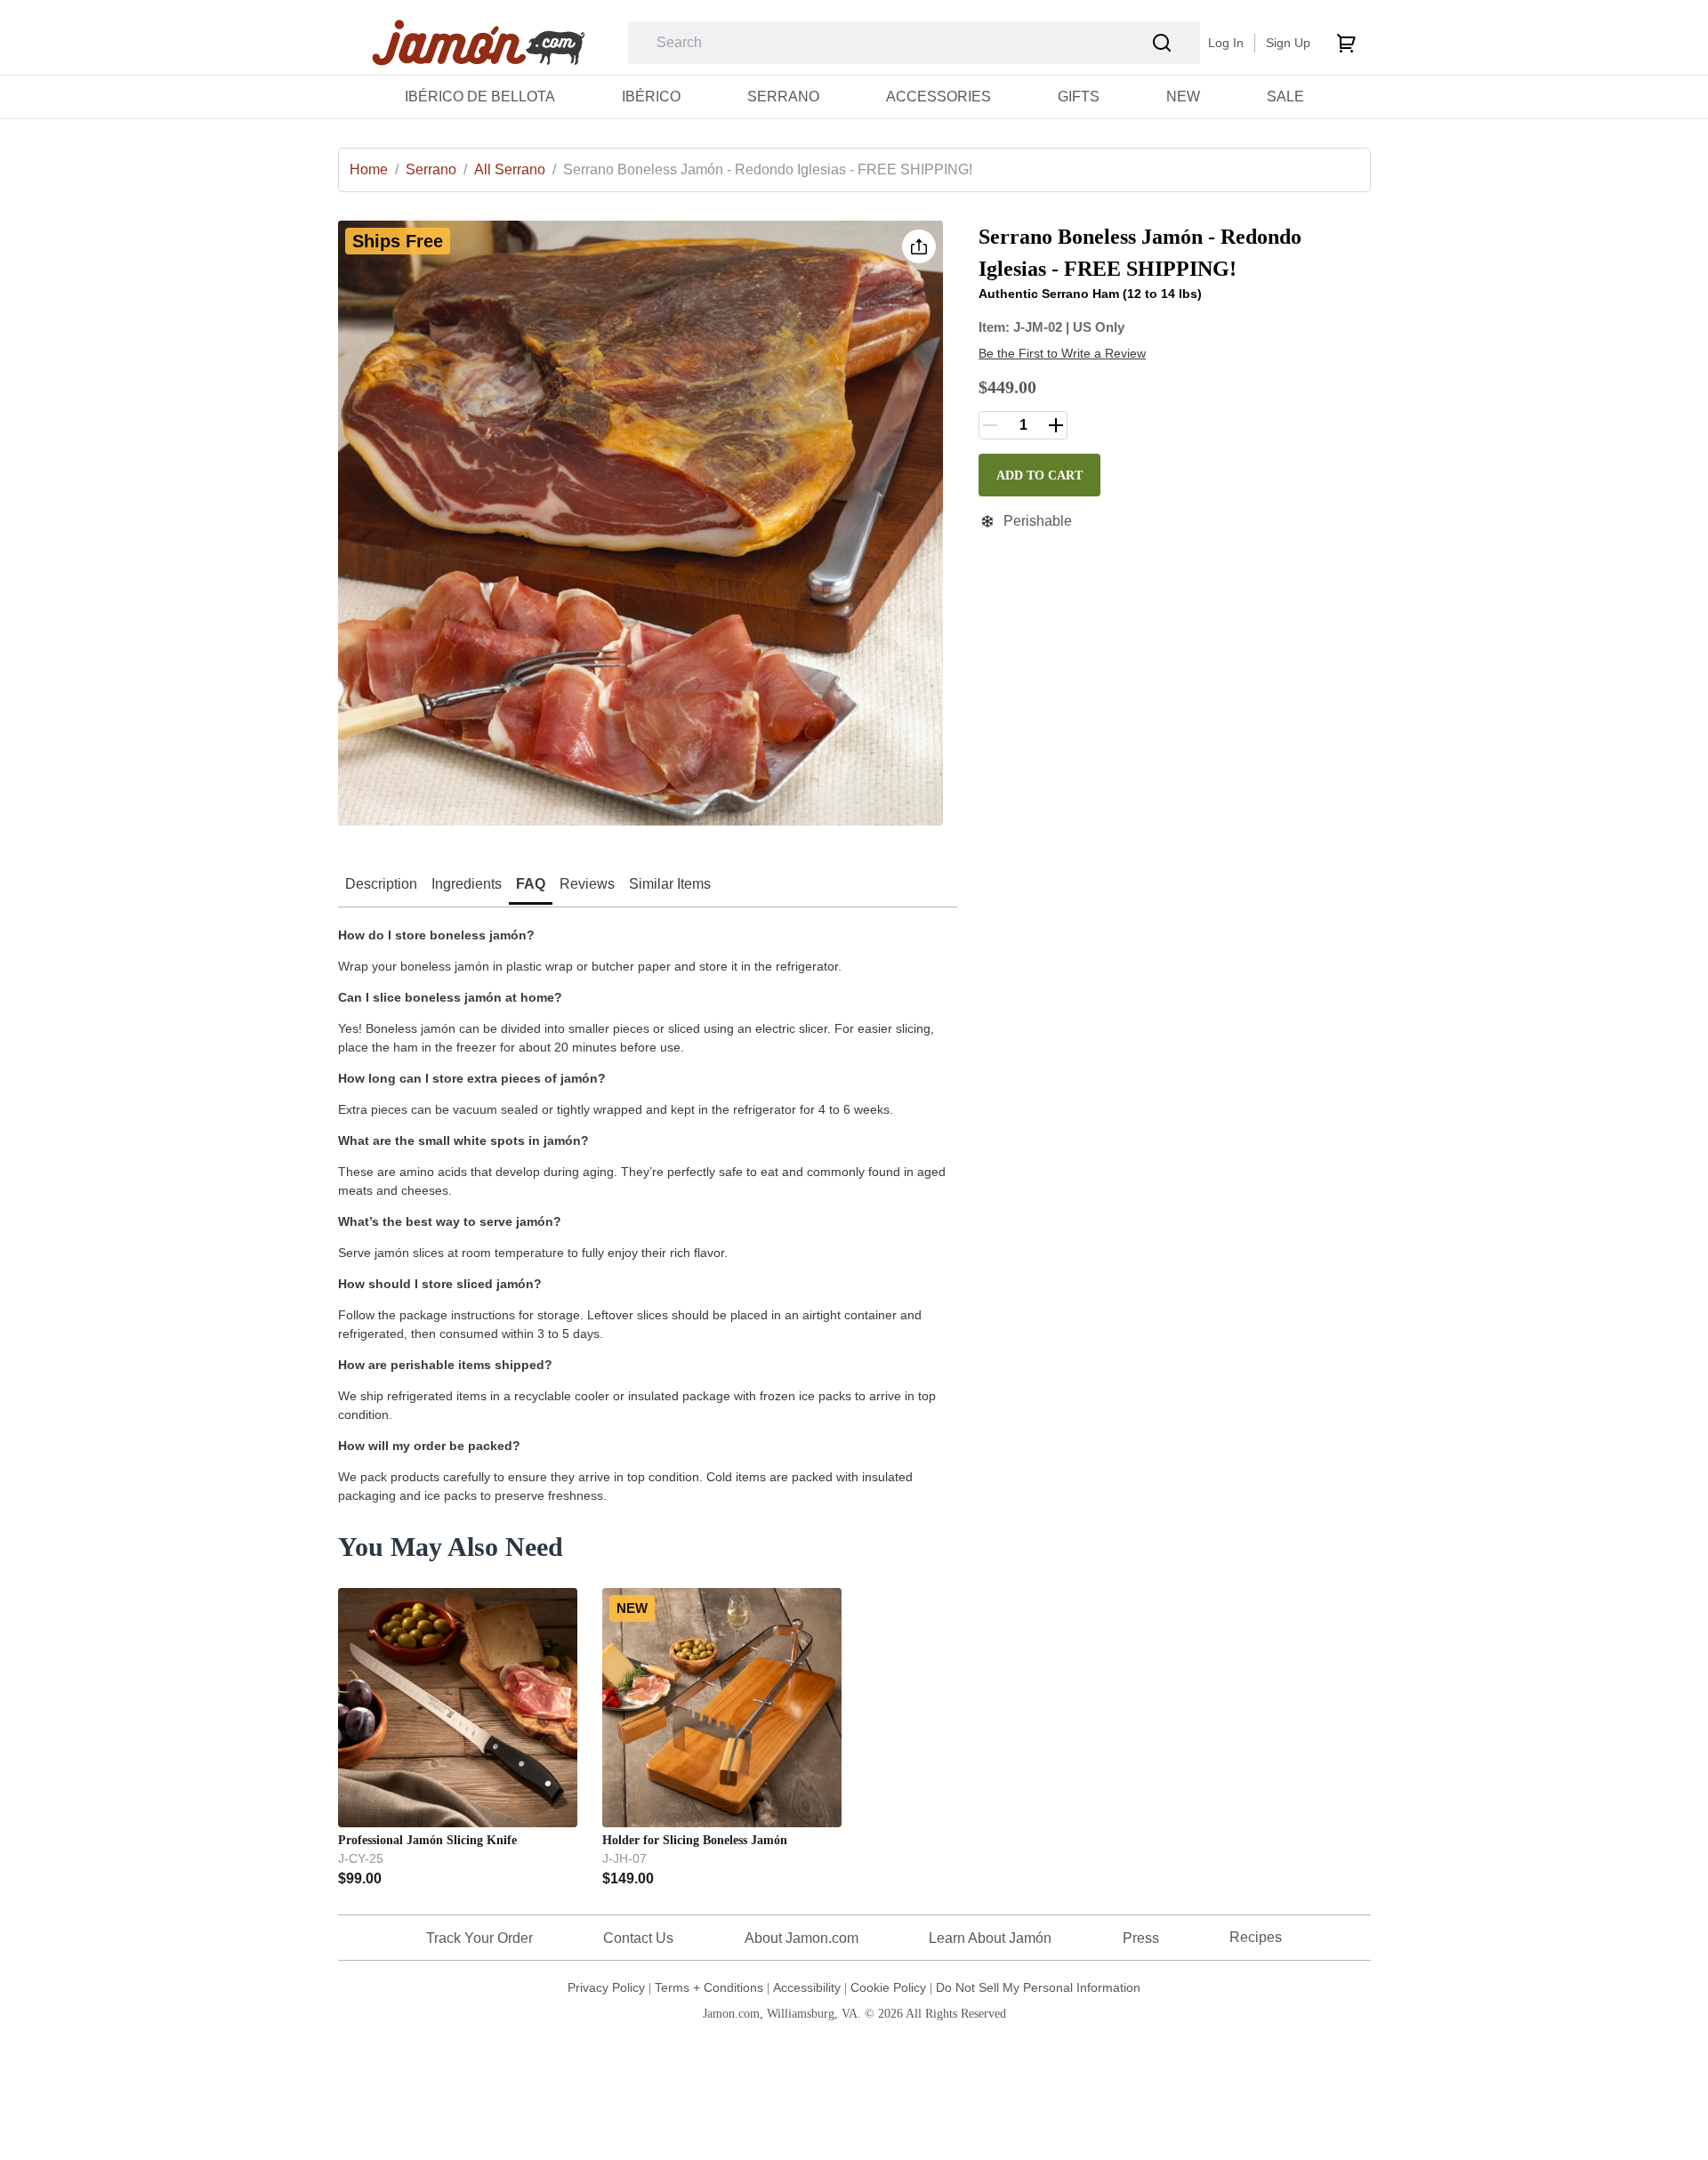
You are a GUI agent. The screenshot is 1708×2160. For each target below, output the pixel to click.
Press (1141, 1938)
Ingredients (467, 884)
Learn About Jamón (990, 1938)
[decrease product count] (990, 425)
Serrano (436, 169)
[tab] (381, 886)
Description (381, 884)
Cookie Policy (888, 1987)
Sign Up (1288, 43)
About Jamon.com (802, 1938)
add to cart (1039, 476)
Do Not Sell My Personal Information (1038, 1987)
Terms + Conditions (709, 1987)
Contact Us (638, 1938)
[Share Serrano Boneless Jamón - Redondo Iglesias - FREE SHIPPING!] (919, 246)
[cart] (1346, 43)
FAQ (531, 884)
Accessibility (807, 1987)
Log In (1226, 43)
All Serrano (515, 169)
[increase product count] (1056, 425)
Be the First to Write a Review (1062, 353)
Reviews (587, 884)
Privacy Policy (606, 1987)
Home (374, 169)
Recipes (1256, 1937)
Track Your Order (479, 1938)
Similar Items (670, 884)
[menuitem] (480, 97)
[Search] (1162, 43)
